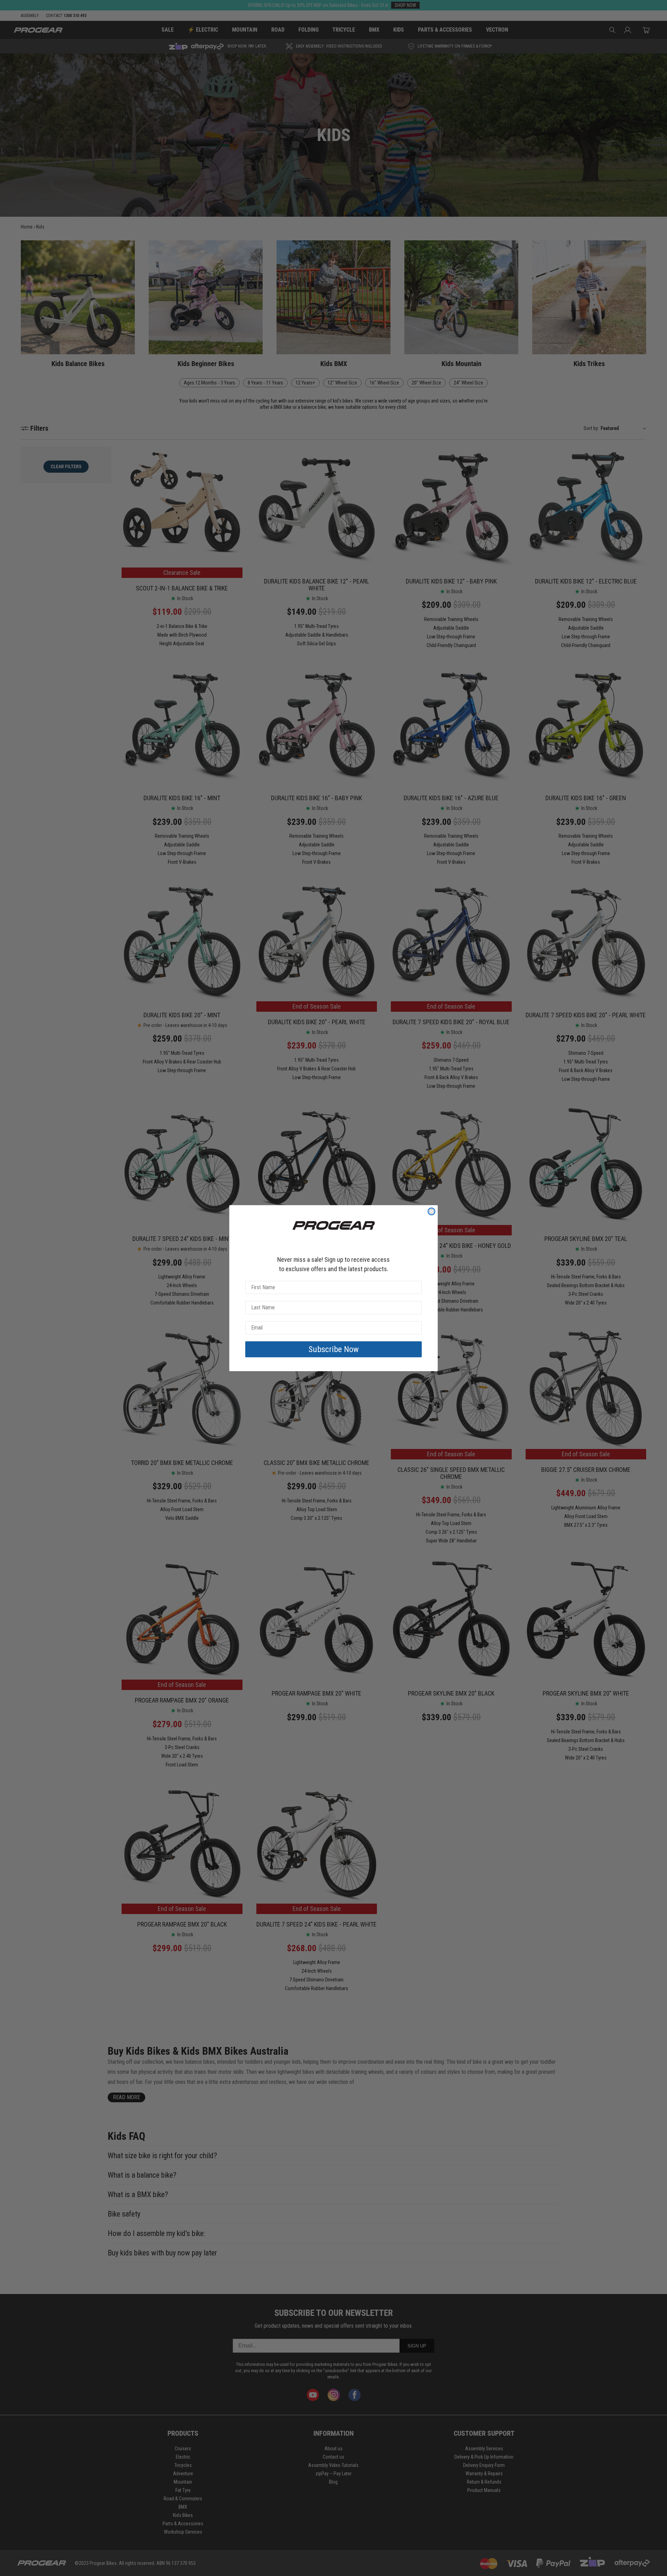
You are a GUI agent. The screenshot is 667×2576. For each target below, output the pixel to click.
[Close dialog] (431, 1211)
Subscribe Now (334, 1349)
